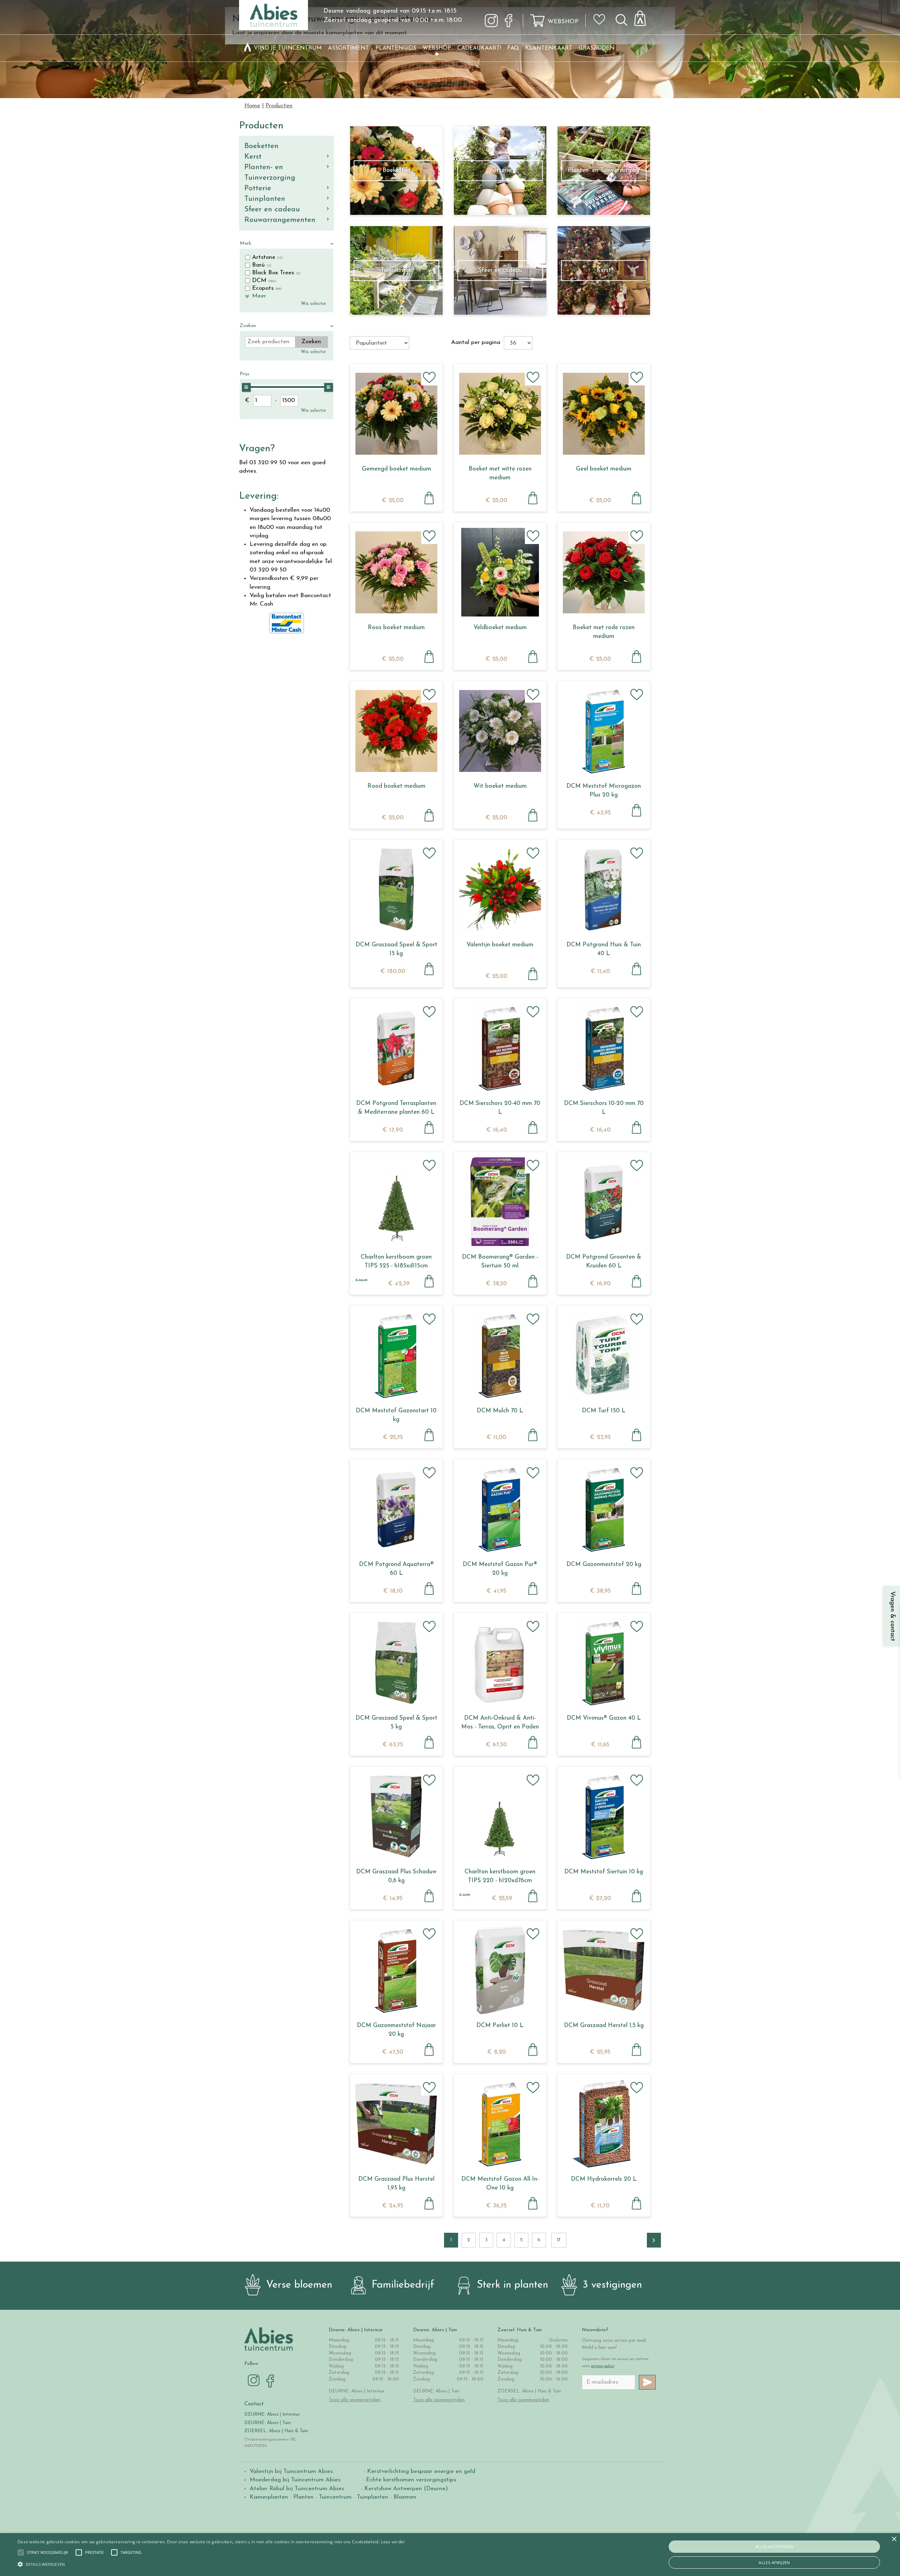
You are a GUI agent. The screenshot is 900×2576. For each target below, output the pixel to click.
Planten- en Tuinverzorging (270, 172)
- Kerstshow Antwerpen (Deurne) (403, 2489)
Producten (261, 126)
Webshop (563, 22)
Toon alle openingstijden (355, 2400)
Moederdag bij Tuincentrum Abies (295, 2480)
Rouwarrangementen (280, 220)
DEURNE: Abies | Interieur (272, 2414)
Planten (303, 2497)
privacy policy (603, 2366)
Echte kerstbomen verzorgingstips (411, 2480)
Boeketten (261, 146)
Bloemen (405, 2497)
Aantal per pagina (476, 342)
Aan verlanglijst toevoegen (429, 377)
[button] (48, 2552)
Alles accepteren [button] (774, 2547)
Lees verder (393, 2542)
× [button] (894, 2539)
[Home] (247, 48)
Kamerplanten (269, 2497)
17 (559, 2240)
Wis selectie (313, 304)
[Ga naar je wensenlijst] (602, 22)
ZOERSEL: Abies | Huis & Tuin (277, 2431)
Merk (246, 244)
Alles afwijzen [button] (774, 2562)
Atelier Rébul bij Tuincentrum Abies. (297, 2489)
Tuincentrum (335, 2497)
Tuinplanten (265, 199)
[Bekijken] (644, 16)
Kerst (253, 157)
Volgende (654, 2240)
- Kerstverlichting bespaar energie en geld (419, 2471)
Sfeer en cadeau (272, 209)
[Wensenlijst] (602, 14)
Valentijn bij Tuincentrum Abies (291, 2471)
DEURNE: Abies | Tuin (268, 2423)
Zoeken (248, 326)
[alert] (450, 2555)
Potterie (258, 188)
